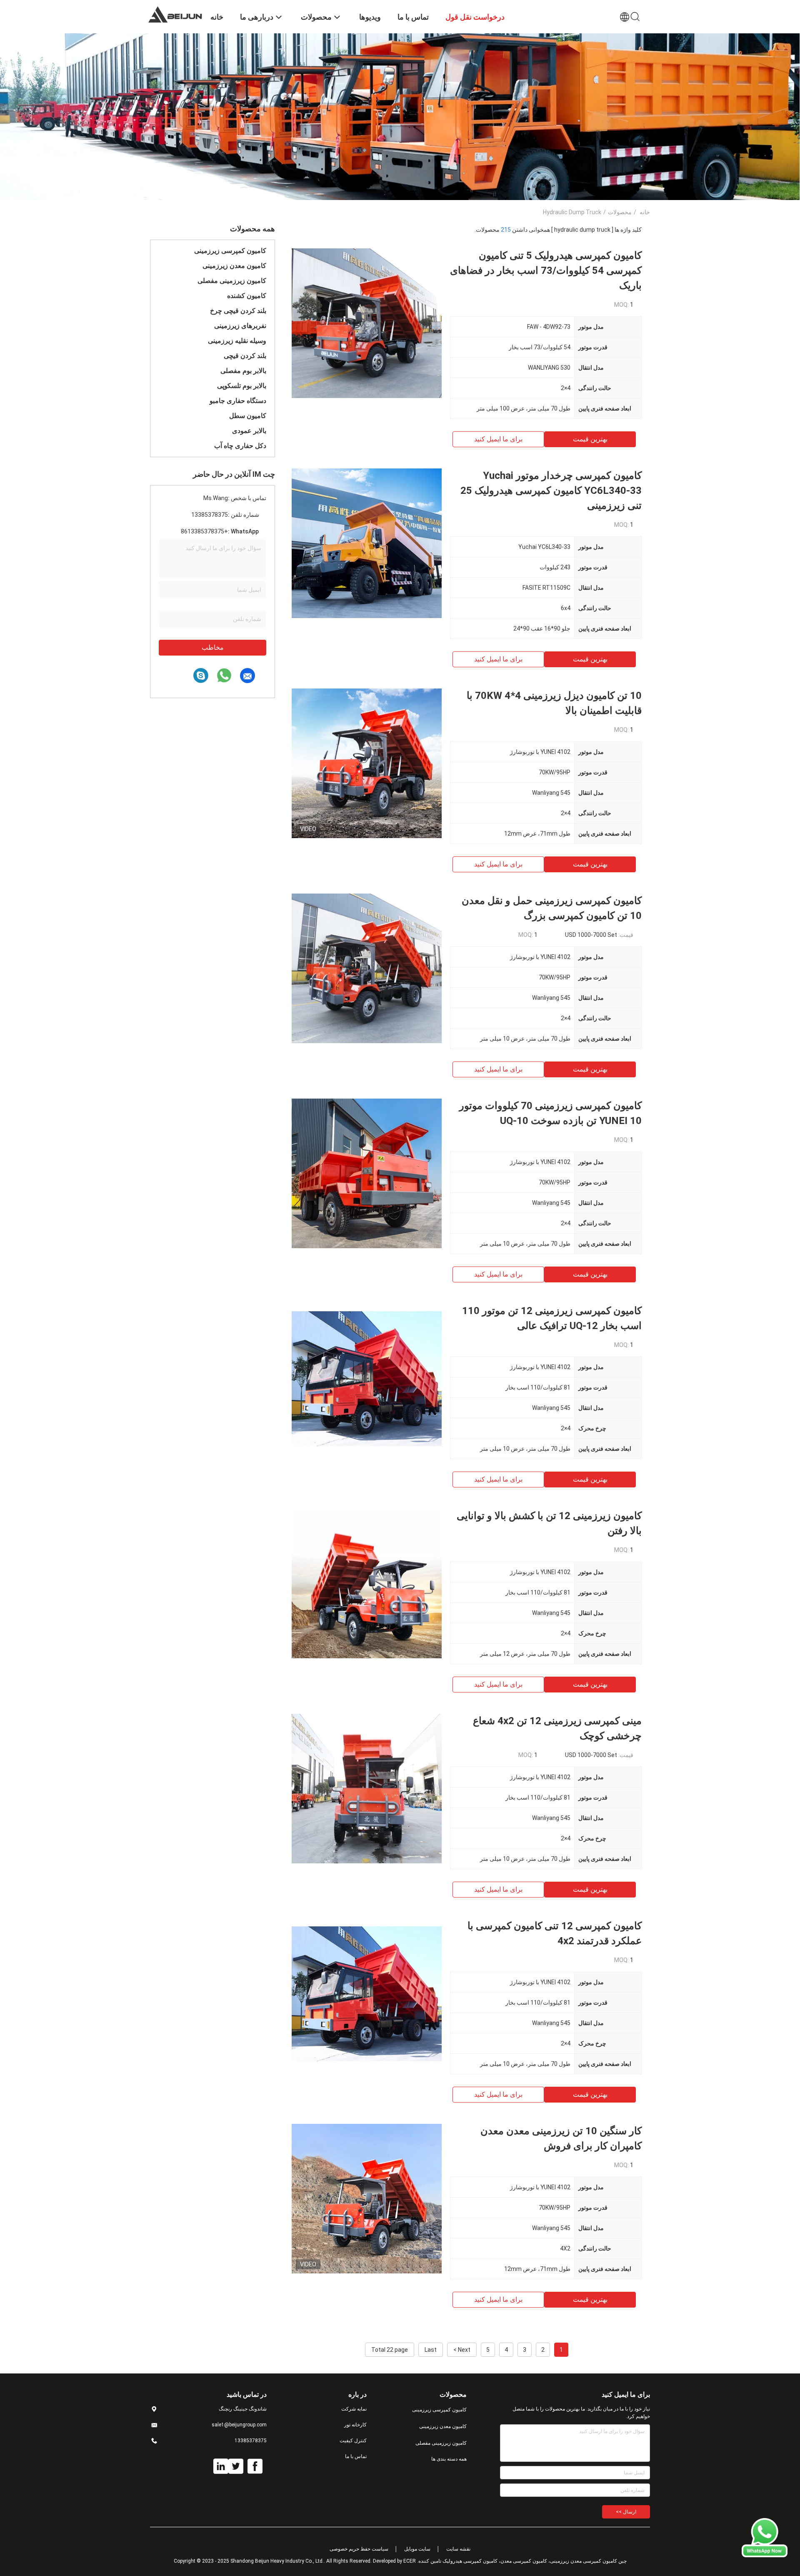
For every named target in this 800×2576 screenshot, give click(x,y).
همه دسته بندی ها (449, 2459)
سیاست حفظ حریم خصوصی (359, 2549)
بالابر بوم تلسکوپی (242, 386)
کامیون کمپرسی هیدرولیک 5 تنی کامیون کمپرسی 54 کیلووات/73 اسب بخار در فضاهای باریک (546, 270)
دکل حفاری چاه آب (240, 446)
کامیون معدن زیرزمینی (234, 266)
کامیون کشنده (247, 296)
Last (431, 2350)
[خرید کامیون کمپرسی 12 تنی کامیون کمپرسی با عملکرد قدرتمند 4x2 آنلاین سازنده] (367, 1993)
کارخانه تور (355, 2425)
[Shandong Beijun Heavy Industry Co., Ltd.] (175, 14)
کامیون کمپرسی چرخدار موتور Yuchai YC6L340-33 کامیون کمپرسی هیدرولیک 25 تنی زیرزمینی (551, 491)
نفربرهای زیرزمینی (240, 326)
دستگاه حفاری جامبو (238, 401)
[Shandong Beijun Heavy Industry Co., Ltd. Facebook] (255, 2466)
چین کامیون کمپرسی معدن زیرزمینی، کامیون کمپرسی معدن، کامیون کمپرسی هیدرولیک (535, 2561)
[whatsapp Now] (765, 2555)
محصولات (620, 212)
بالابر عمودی (249, 431)
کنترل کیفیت (353, 2441)
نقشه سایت (458, 2549)
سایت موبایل (417, 2549)
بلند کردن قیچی (245, 356)
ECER (410, 2561)
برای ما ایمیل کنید (498, 439)
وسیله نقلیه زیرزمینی (237, 341)
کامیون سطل (248, 416)
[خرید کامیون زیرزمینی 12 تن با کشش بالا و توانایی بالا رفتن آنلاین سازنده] (367, 1583)
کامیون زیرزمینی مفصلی (232, 281)
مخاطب (213, 647)
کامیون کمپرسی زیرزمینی (230, 251)
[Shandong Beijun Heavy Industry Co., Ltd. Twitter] (236, 2466)
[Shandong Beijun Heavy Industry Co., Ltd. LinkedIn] (221, 2466)
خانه (645, 212)
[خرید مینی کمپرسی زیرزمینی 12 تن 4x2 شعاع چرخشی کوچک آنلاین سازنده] (367, 1788)
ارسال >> (626, 2512)
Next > (462, 2350)
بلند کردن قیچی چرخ (238, 311)
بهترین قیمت (590, 439)
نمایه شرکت (354, 2409)
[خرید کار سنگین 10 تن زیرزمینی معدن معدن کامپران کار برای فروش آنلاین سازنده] (367, 2198)
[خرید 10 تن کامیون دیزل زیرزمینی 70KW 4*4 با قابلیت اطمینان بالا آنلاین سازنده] (367, 763)
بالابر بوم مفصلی (243, 371)
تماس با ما (356, 2456)
